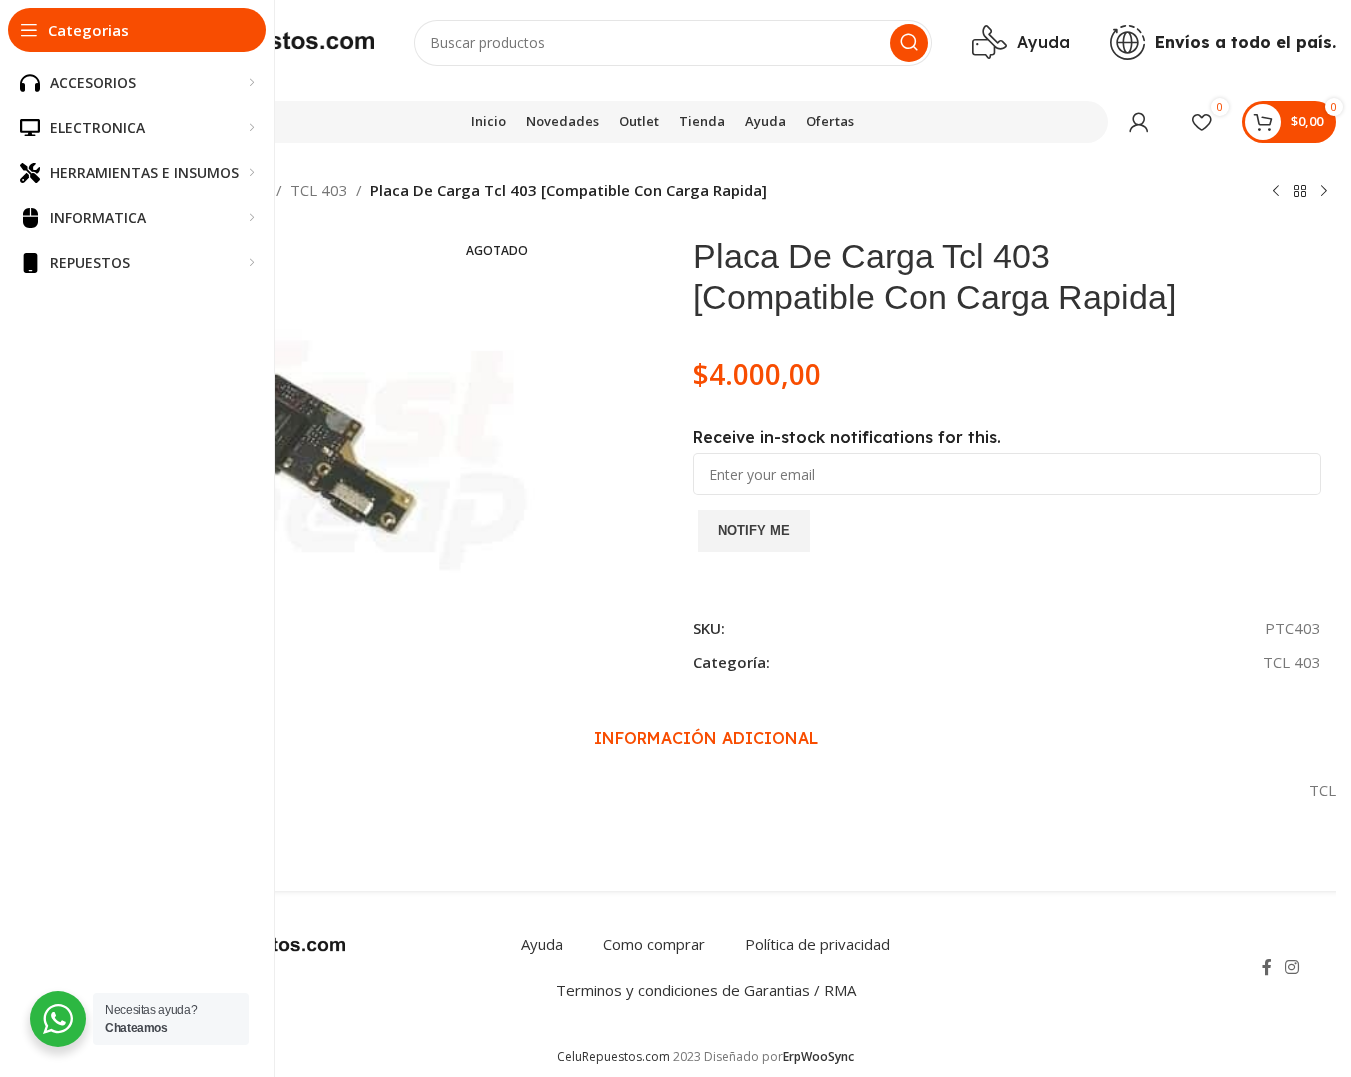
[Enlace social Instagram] (1292, 967)
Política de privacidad (817, 944)
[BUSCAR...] (909, 43)
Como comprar (654, 944)
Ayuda (542, 944)
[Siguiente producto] (1324, 192)
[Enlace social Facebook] (1267, 967)
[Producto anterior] (1276, 192)
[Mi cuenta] (1139, 122)
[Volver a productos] (1300, 192)
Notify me (754, 530)
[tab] (706, 738)
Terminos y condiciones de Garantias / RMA (706, 990)
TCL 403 (319, 190)
